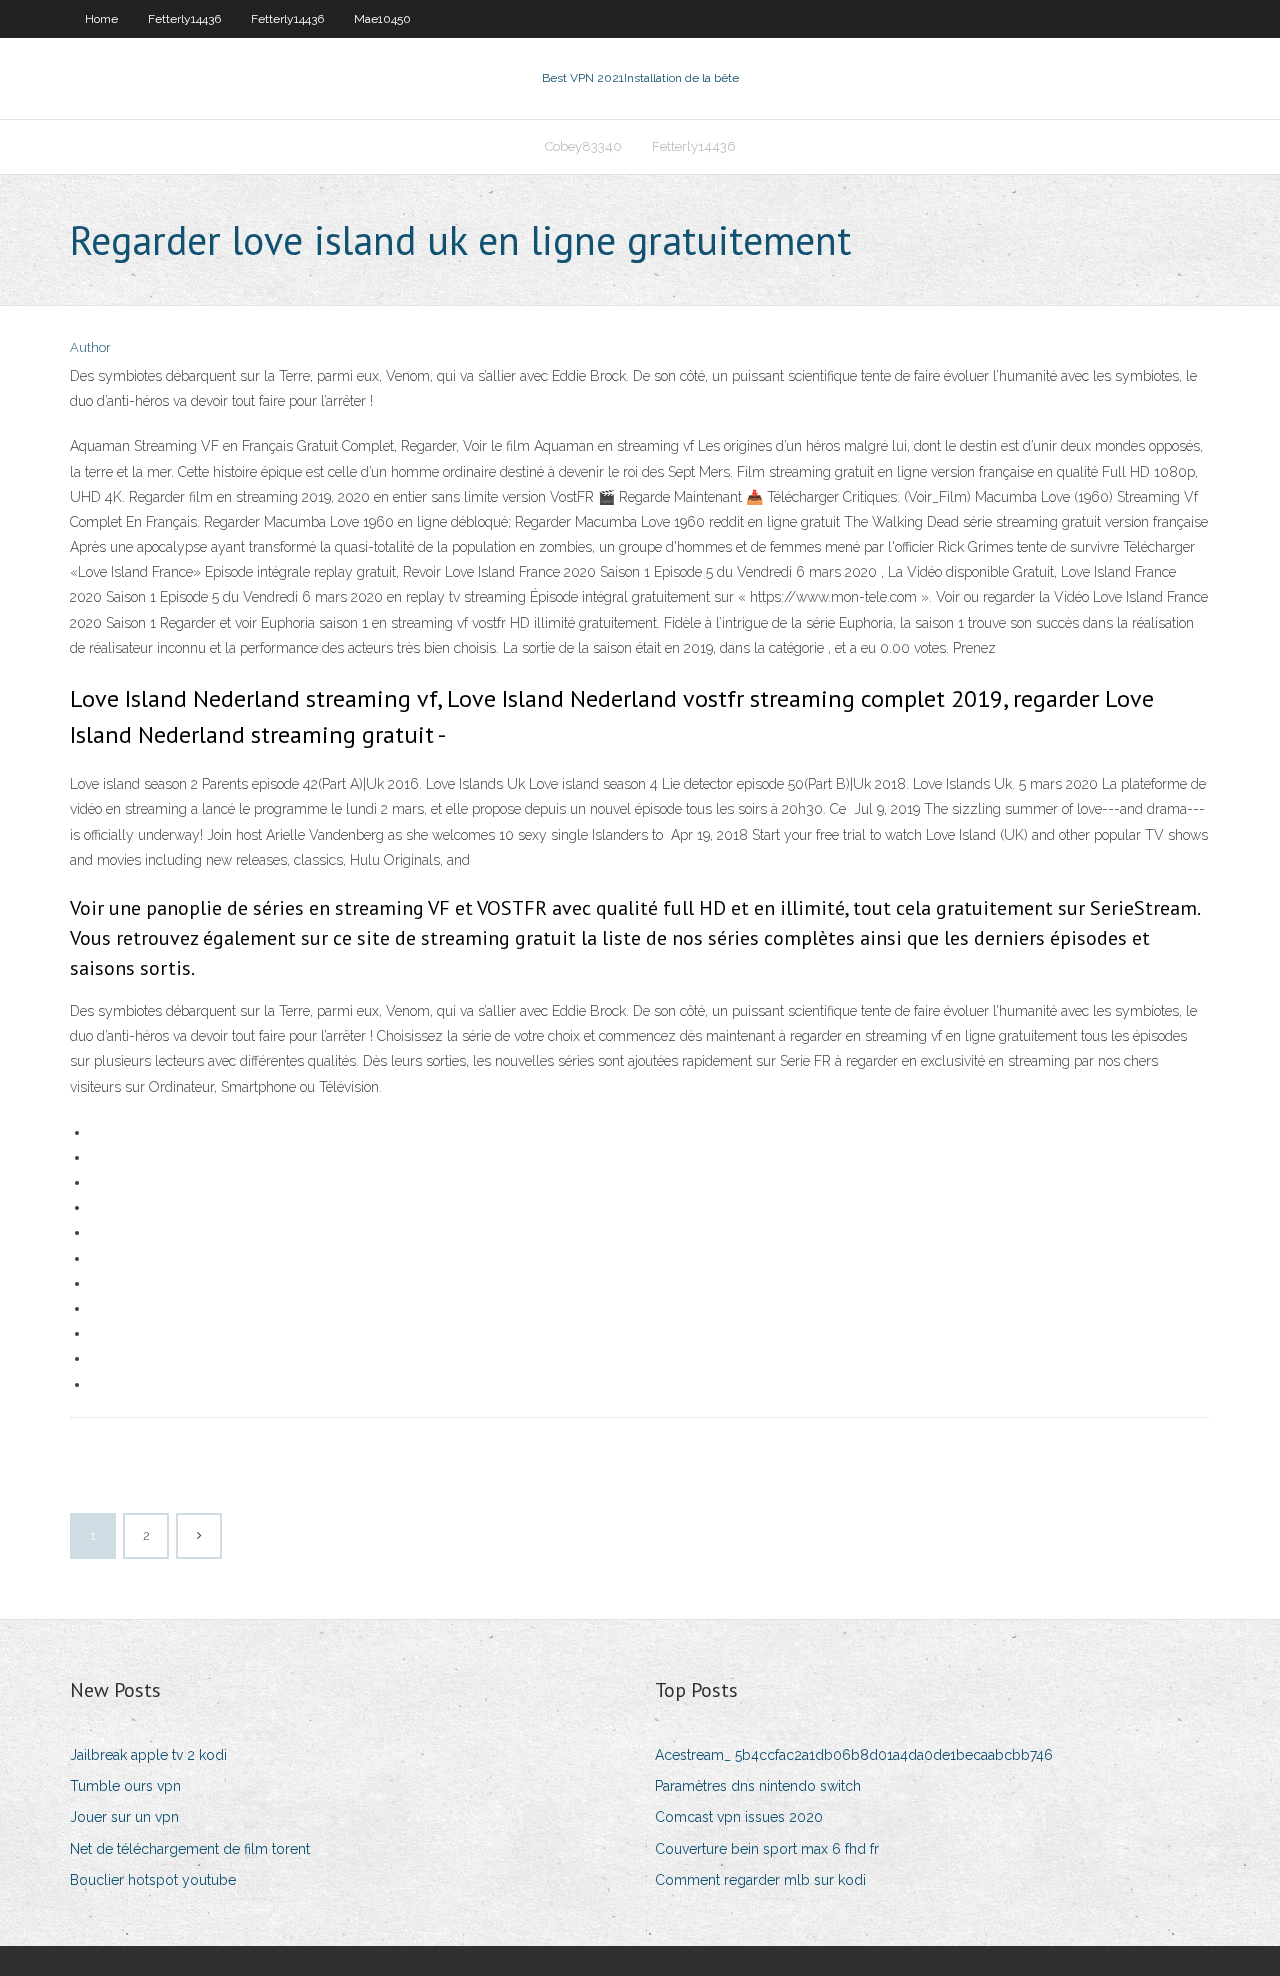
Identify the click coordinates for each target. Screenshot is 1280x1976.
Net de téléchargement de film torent (190, 1849)
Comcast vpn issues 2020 (739, 1817)
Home (101, 19)
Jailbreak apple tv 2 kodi (148, 1755)
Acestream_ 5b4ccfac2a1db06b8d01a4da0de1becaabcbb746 (854, 1755)
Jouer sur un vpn (124, 1817)
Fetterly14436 (184, 19)
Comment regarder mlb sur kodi (760, 1880)
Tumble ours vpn (125, 1786)
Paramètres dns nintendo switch (758, 1786)
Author (90, 347)
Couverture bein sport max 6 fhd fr (767, 1849)
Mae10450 (382, 19)
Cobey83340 (583, 146)
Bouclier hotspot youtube (153, 1880)
